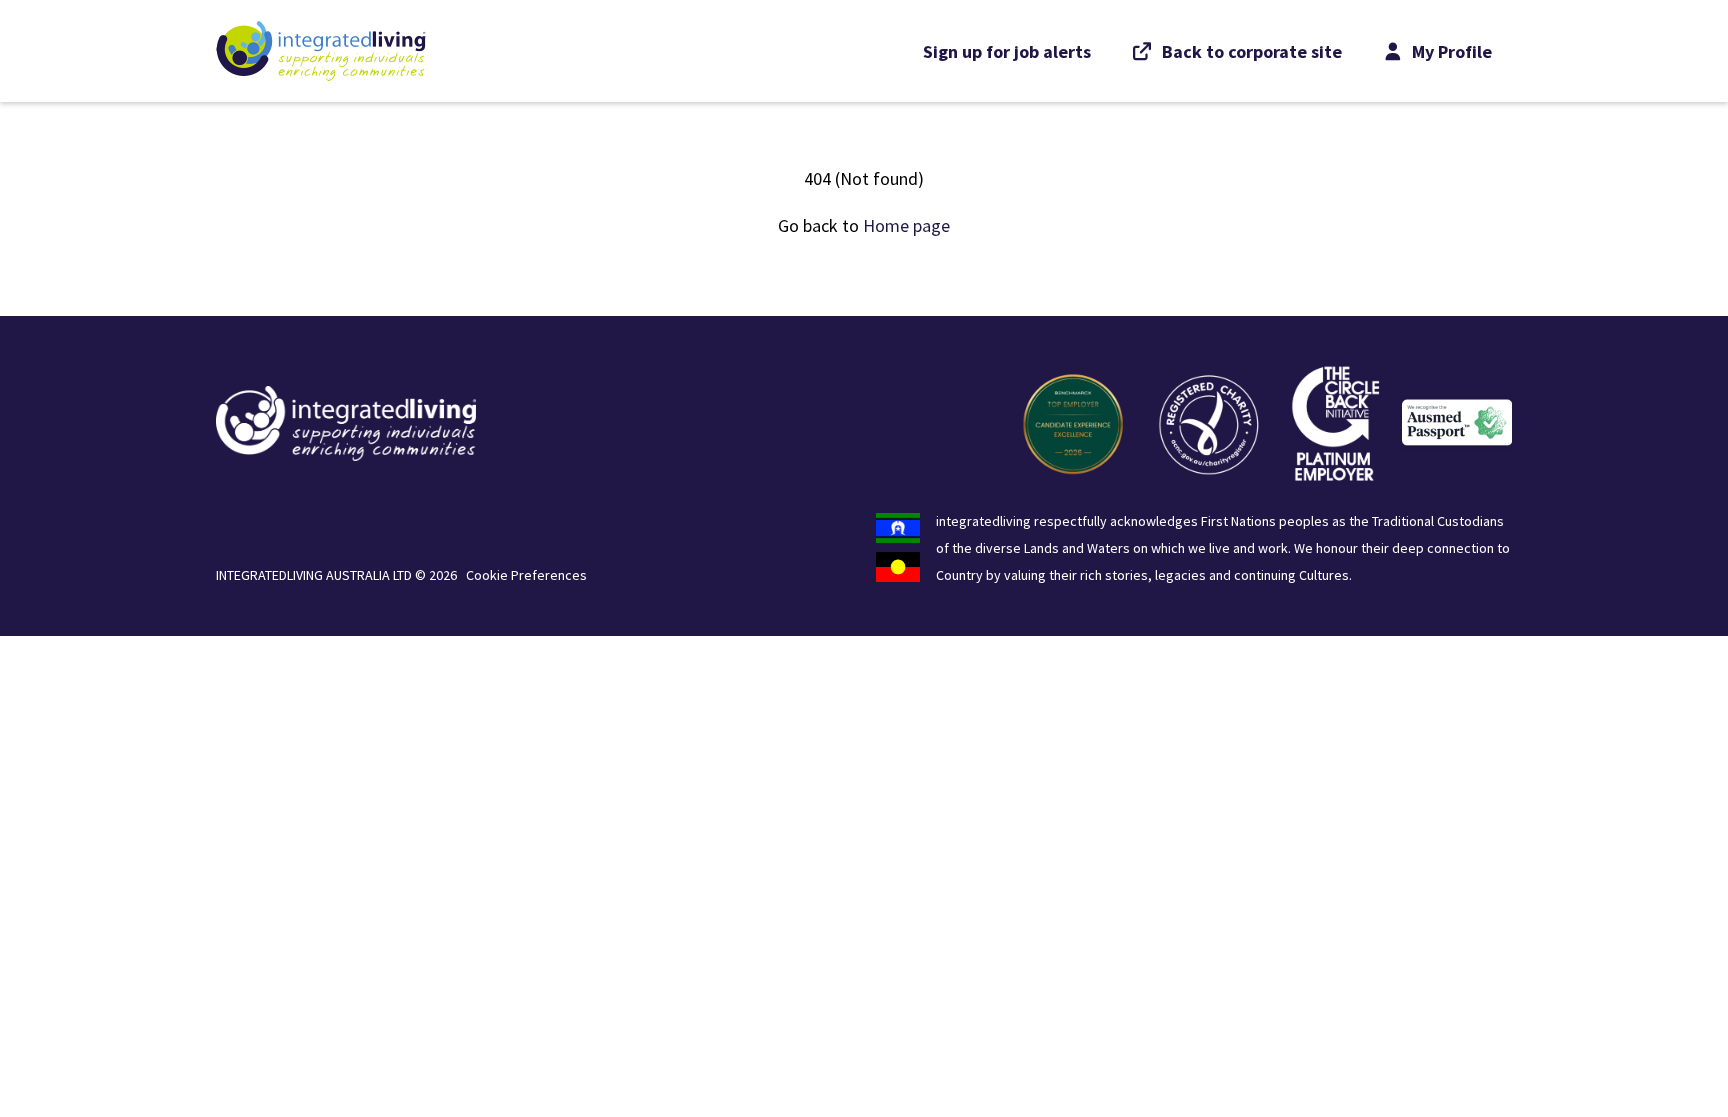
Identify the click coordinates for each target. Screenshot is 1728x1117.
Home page (906, 225)
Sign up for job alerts (1007, 51)
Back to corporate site (1252, 51)
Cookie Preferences (526, 575)
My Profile (1450, 51)
